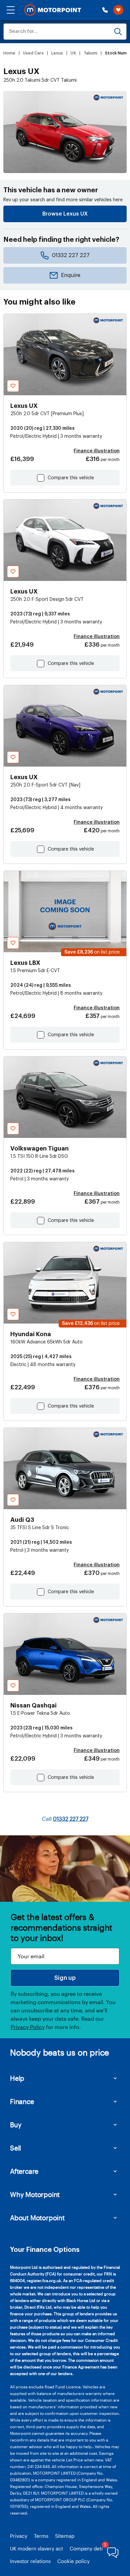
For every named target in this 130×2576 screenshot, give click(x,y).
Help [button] (17, 2078)
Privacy (19, 2536)
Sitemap (65, 2536)
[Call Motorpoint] (105, 10)
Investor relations (30, 2561)
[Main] (53, 10)
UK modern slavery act (36, 2548)
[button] (11, 10)
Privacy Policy (28, 2027)
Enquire (71, 275)
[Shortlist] (118, 10)
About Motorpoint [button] (37, 2218)
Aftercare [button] (24, 2171)
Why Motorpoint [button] (35, 2194)
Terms (41, 2536)
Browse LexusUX (65, 214)
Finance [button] (22, 2101)
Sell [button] (15, 2148)
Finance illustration (97, 451)
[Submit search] (118, 32)
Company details (89, 2548)
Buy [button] (16, 2125)
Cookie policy (73, 2561)
